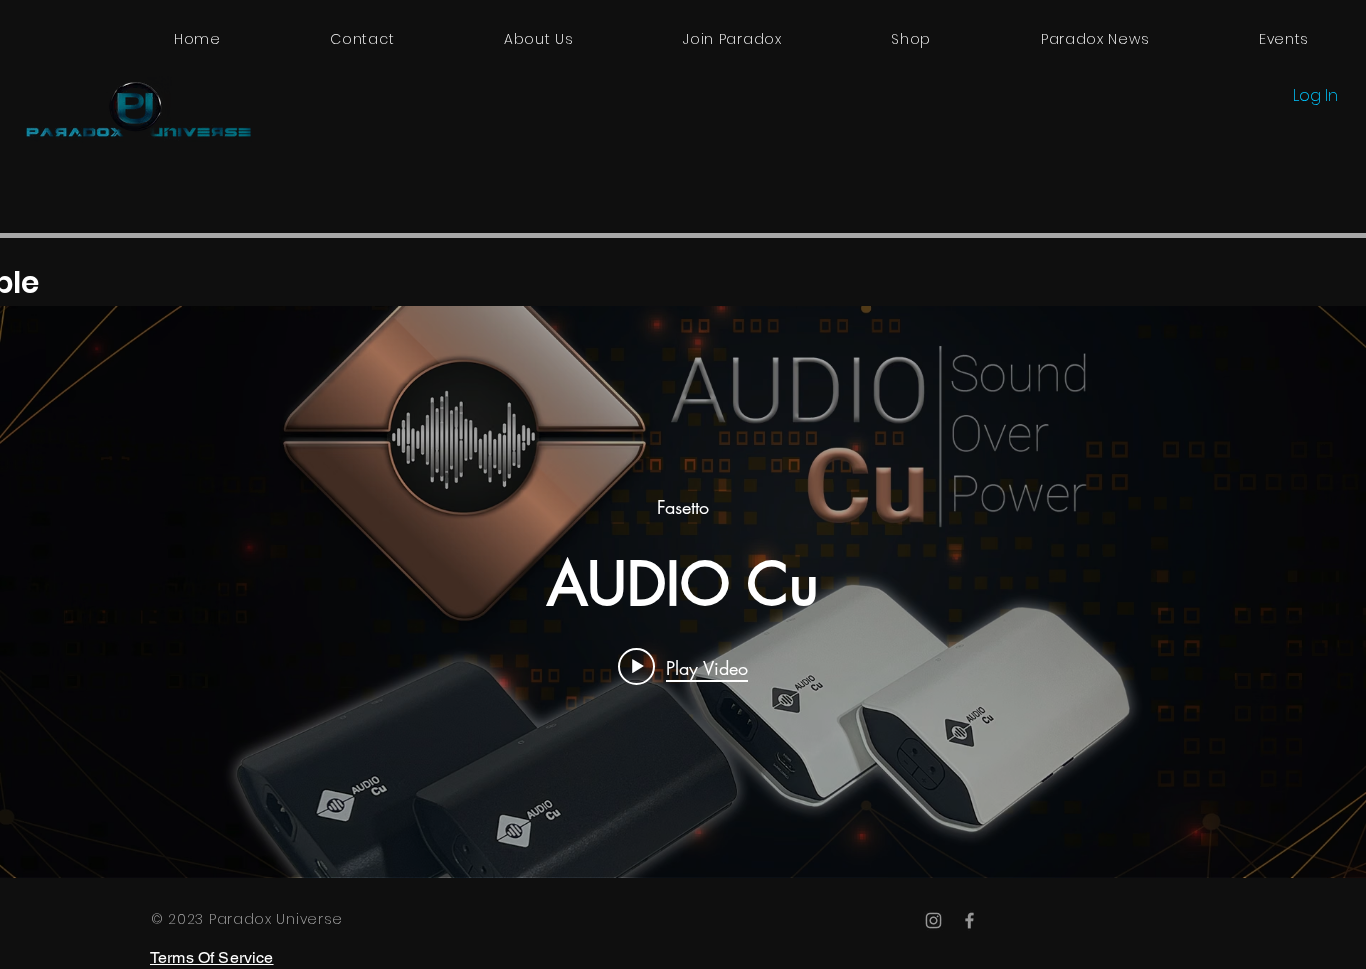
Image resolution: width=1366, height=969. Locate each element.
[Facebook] (969, 920)
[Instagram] (933, 920)
